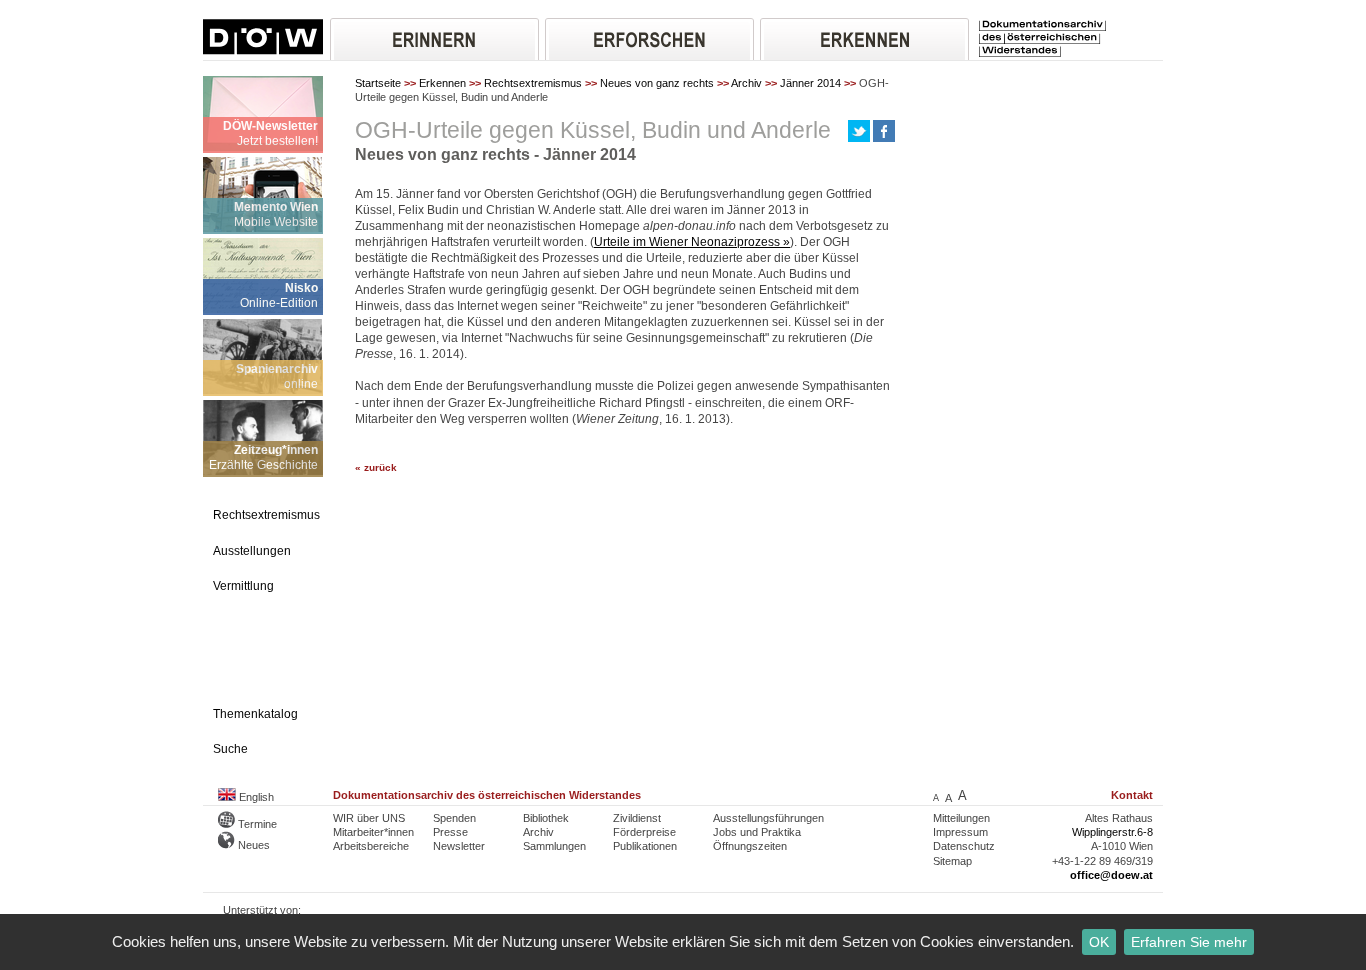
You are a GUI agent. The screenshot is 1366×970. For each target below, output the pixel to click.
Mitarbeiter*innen (373, 832)
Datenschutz (964, 846)
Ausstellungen (252, 551)
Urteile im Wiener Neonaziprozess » (692, 242)
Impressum (960, 832)
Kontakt (1132, 795)
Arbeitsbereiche (371, 846)
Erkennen (442, 83)
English (255, 797)
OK (1099, 942)
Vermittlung (243, 586)
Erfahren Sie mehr (1189, 942)
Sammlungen (554, 846)
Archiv (746, 83)
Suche (230, 749)
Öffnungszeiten (750, 846)
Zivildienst (637, 818)
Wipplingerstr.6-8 (1112, 832)
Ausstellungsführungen (768, 818)
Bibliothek (546, 818)
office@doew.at (1111, 875)
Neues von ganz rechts (657, 83)
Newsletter (459, 846)
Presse (450, 832)
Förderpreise (644, 832)
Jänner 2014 (810, 83)
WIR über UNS (369, 818)
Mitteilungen (961, 818)
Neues (252, 845)
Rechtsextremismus (533, 83)
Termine (256, 824)
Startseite (378, 83)
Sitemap (952, 861)
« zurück (376, 467)
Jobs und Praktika (757, 832)
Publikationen (645, 846)
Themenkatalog (255, 714)
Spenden (454, 818)
